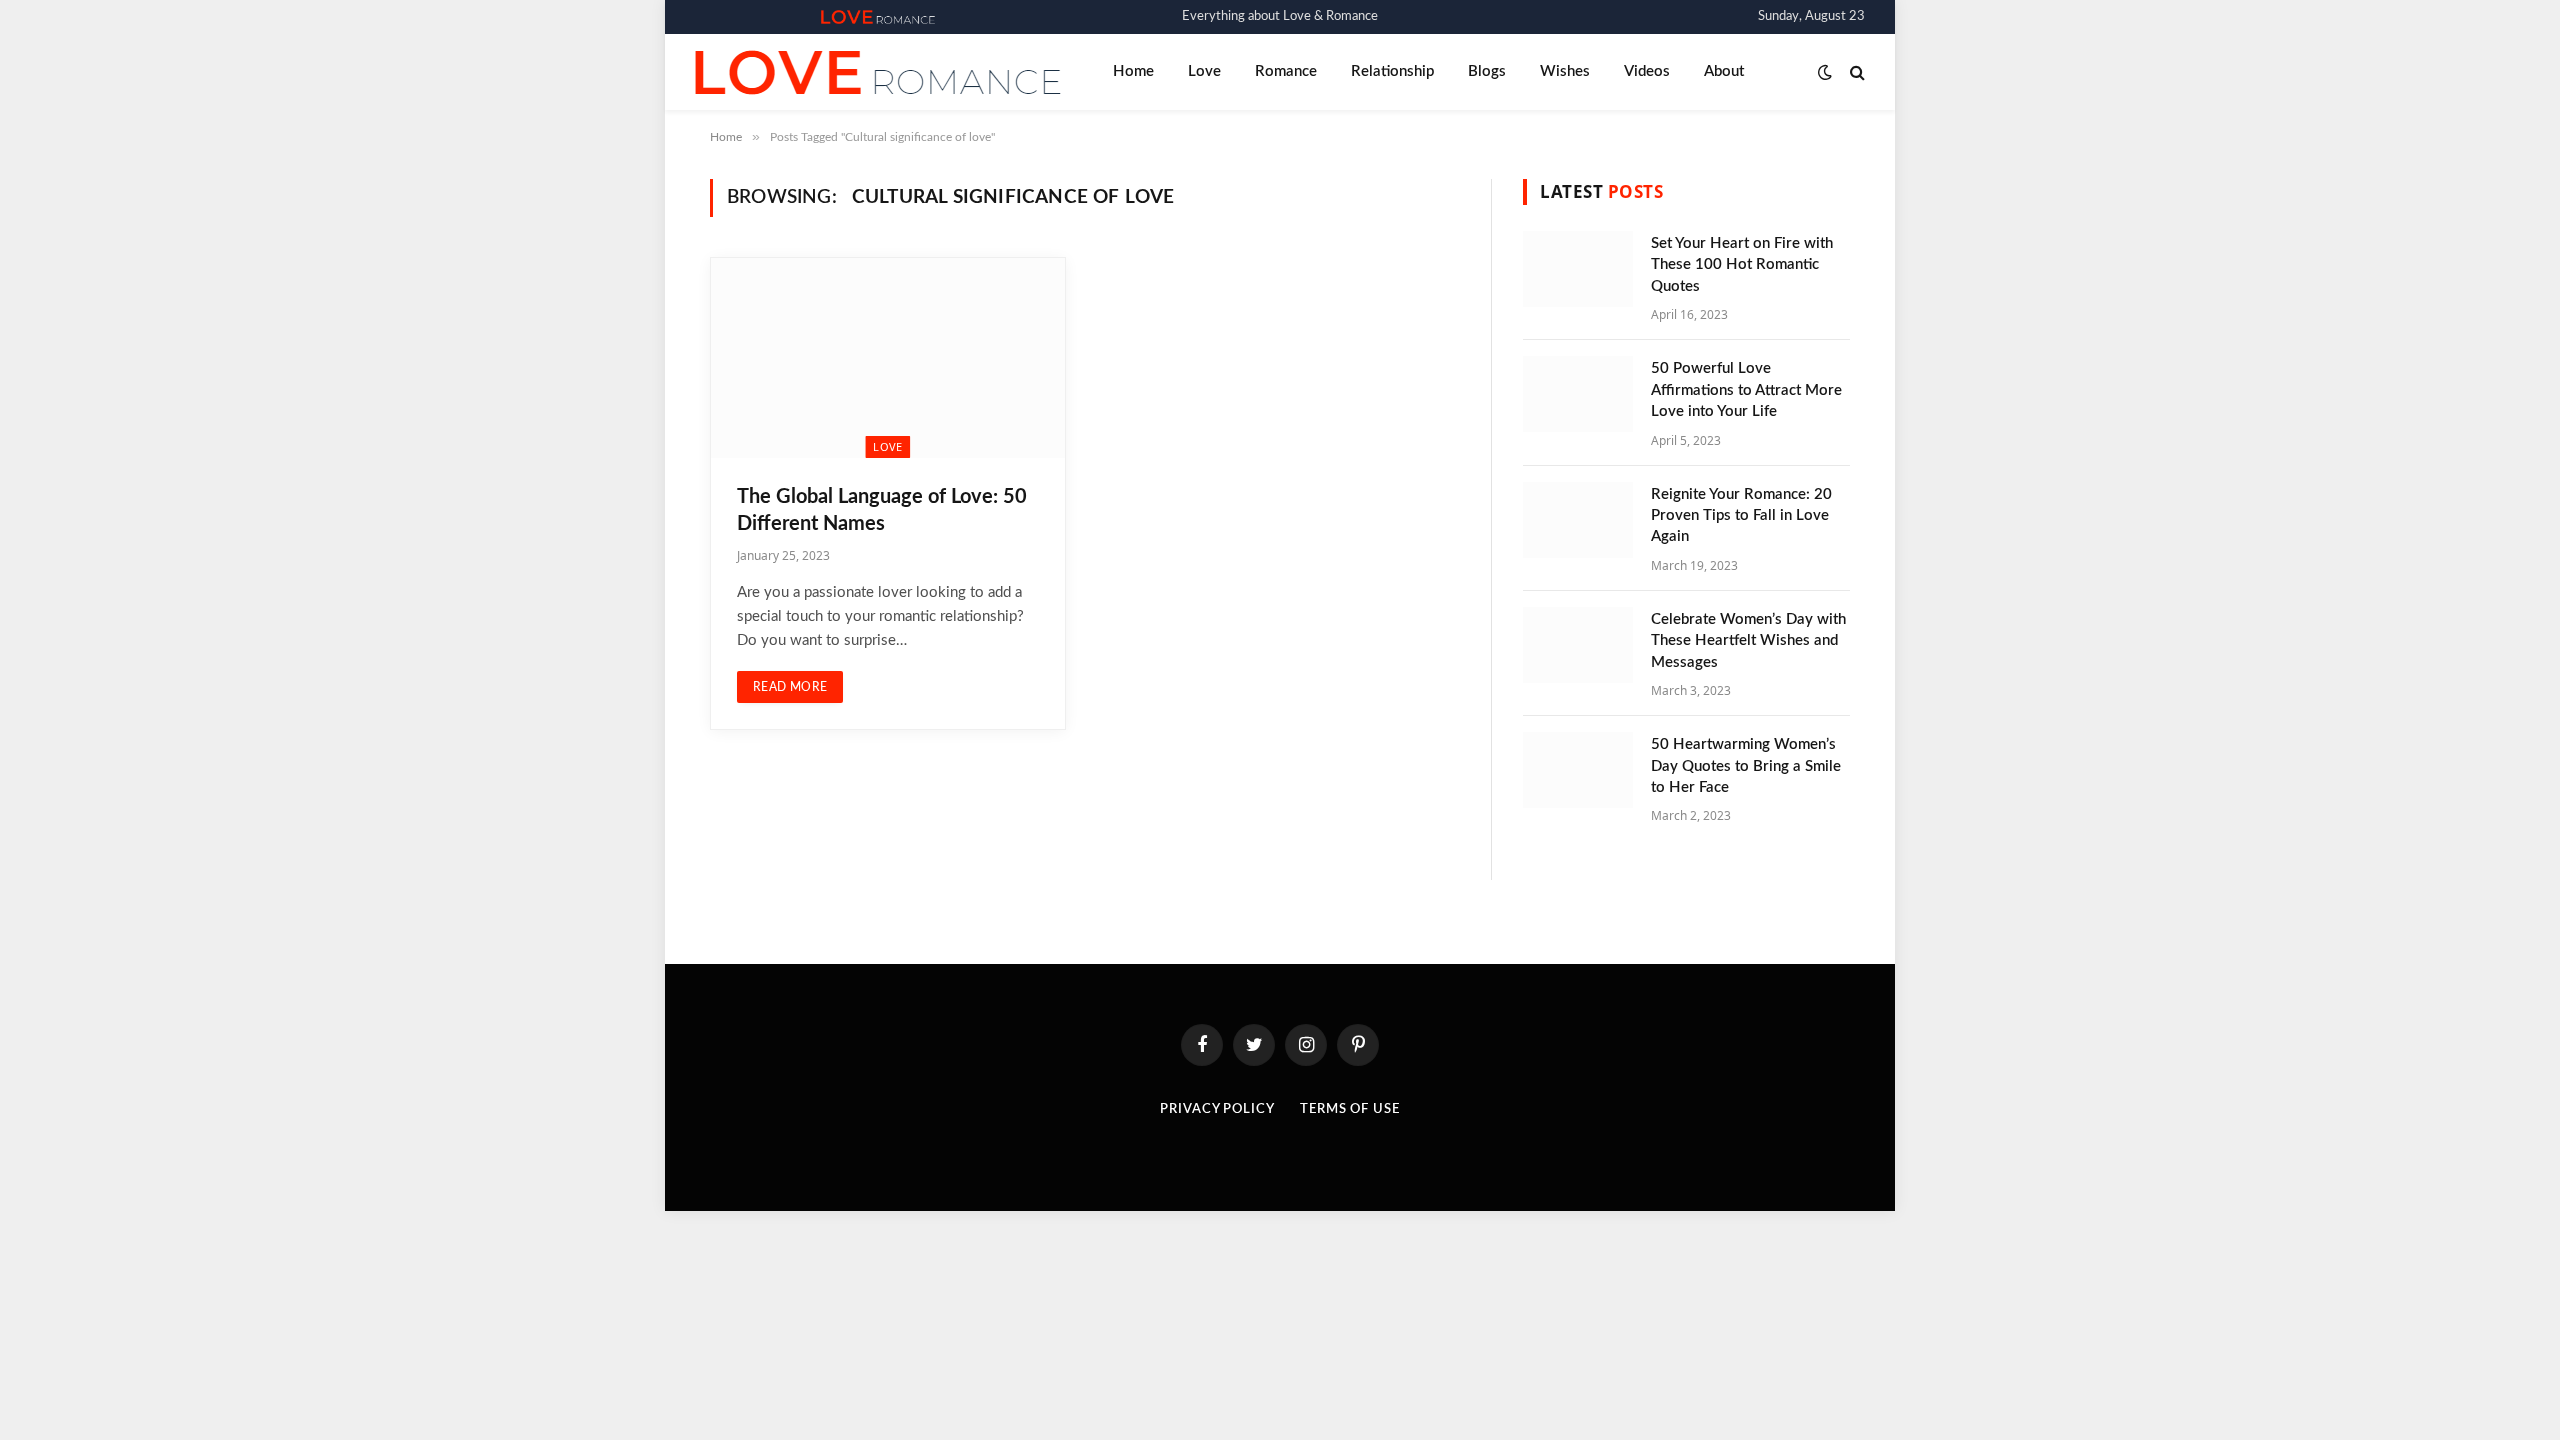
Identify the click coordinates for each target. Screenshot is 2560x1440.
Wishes (1565, 71)
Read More (790, 687)
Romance (1286, 71)
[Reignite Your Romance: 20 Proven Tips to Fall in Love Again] (1578, 520)
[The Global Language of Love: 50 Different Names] (888, 357)
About (1724, 71)
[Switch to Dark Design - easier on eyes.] (1825, 72)
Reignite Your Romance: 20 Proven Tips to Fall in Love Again (1741, 516)
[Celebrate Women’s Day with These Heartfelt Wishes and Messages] (1578, 645)
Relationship (1392, 71)
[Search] (1855, 72)
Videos (1647, 71)
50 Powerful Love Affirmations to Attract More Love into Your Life (1746, 390)
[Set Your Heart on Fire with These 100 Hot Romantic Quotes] (1578, 269)
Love (1204, 71)
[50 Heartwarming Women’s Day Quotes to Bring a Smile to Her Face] (1578, 770)
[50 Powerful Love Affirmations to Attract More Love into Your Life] (1578, 394)
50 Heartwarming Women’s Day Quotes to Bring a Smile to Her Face (1746, 766)
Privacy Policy (1217, 1109)
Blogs (1487, 71)
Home (1133, 71)
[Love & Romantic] (878, 17)
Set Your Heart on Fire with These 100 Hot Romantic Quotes (1742, 265)
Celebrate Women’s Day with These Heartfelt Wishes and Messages (1748, 641)
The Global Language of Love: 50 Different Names (882, 510)
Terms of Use (1350, 1109)
